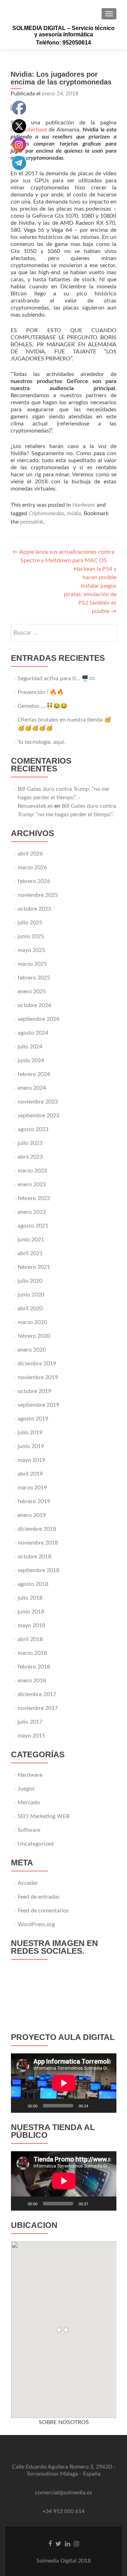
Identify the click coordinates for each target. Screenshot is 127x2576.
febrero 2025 (34, 978)
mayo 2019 (31, 1460)
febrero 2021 (34, 1267)
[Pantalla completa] (107, 2106)
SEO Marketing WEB (44, 1816)
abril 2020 (30, 1308)
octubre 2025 (34, 909)
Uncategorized (36, 1844)
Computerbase (29, 130)
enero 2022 (32, 1212)
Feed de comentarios (43, 1911)
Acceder (28, 1883)
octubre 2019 (34, 1391)
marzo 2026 (32, 868)
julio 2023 (30, 1143)
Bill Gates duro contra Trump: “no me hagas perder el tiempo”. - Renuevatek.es (63, 798)
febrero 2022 (34, 1198)
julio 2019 (30, 1433)
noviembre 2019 (38, 1377)
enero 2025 (32, 992)
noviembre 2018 (38, 1543)
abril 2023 (30, 1157)
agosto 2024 (33, 1033)
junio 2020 (31, 1295)
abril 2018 (30, 1639)
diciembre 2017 (37, 1694)
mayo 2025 (31, 950)
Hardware (84, 505)
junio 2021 (31, 1240)
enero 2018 (32, 1681)
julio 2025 (30, 923)
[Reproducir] (20, 2106)
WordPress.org (36, 1924)
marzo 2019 (32, 1488)
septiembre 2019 (38, 1405)
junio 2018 (31, 1612)
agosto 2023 (33, 1129)
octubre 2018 (34, 1557)
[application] (64, 2083)
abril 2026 (30, 854)
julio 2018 (30, 1598)
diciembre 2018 (37, 1529)
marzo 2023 (32, 1171)
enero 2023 (32, 1184)
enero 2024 (32, 1088)
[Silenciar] (96, 2106)
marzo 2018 (32, 1653)
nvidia (74, 513)
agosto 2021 (33, 1226)
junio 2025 (31, 936)
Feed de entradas (39, 1897)
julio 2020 (30, 1281)
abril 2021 (30, 1253)
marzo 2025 (32, 964)
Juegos (26, 1789)
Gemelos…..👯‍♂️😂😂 (43, 706)
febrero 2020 (34, 1336)
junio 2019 (31, 1446)
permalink (32, 522)
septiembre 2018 (38, 1570)
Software (29, 1830)
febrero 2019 (34, 1501)
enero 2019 (32, 1515)
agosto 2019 (33, 1419)
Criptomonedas (46, 513)
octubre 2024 (34, 1005)
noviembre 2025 (38, 895)
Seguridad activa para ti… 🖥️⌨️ (57, 678)
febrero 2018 (34, 1667)
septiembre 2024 (38, 1019)
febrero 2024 (34, 1074)
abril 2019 (30, 1474)
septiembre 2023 (38, 1116)
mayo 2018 (31, 1625)
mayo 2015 (31, 1736)
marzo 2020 (32, 1322)
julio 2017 (30, 1722)
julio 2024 (30, 1047)
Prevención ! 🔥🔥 (41, 692)
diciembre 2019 (37, 1364)
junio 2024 (31, 1060)
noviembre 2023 (38, 1102)
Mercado (29, 1802)
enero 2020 (32, 1350)
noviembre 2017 (38, 1708)
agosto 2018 (33, 1584)
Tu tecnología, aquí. (41, 742)
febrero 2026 (34, 881)
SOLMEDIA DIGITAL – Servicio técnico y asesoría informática (64, 31)
